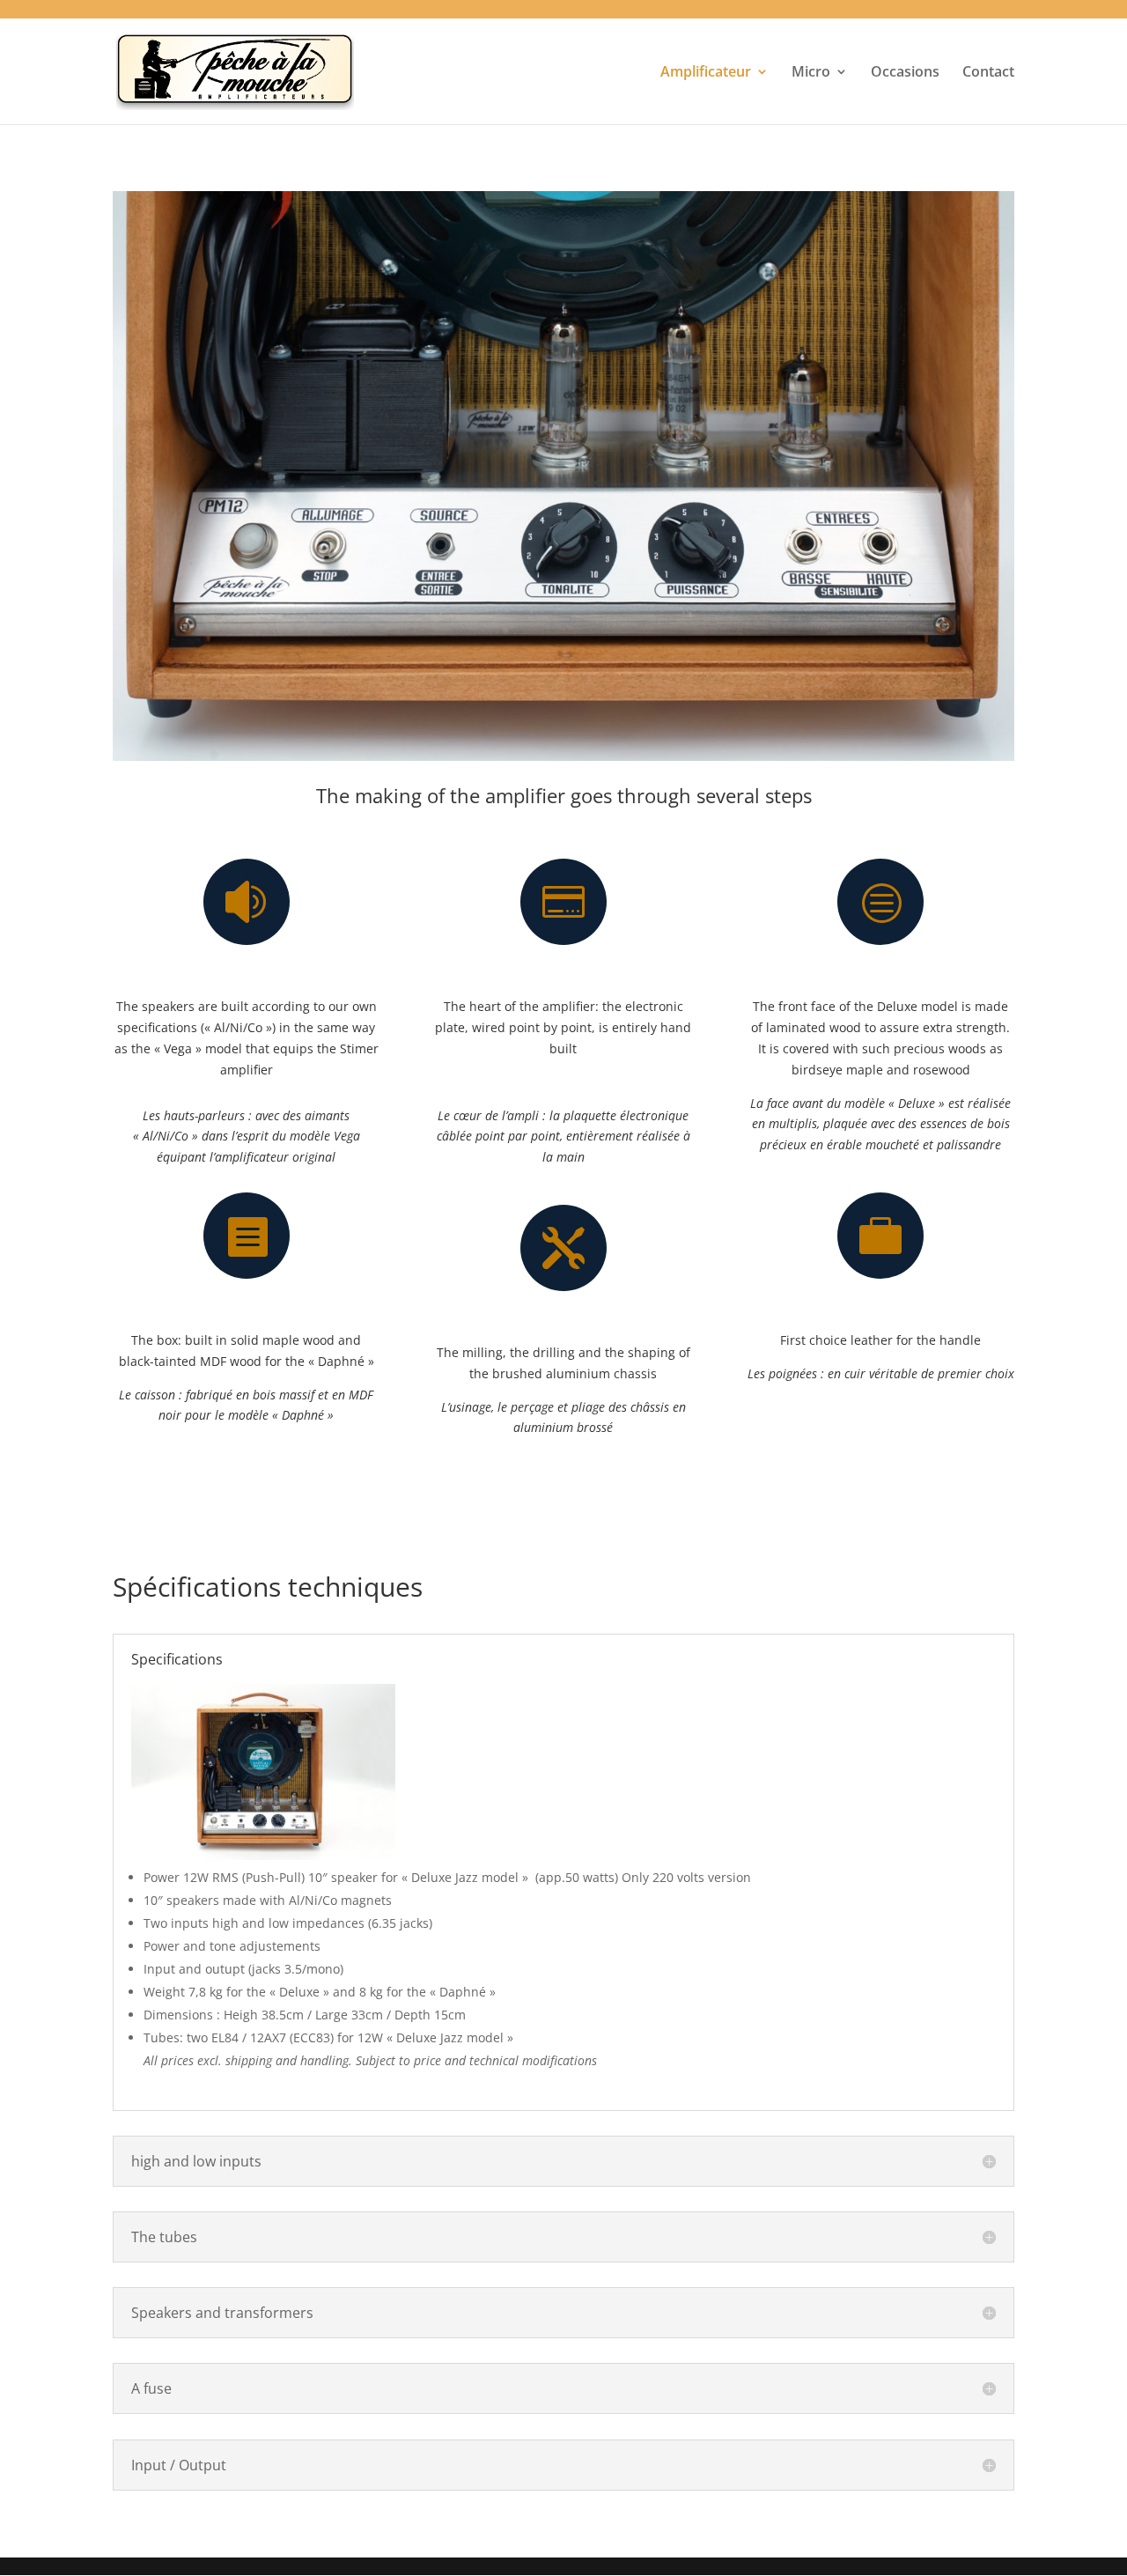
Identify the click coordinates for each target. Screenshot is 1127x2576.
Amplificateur (706, 73)
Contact (988, 73)
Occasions (905, 73)
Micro (811, 73)
